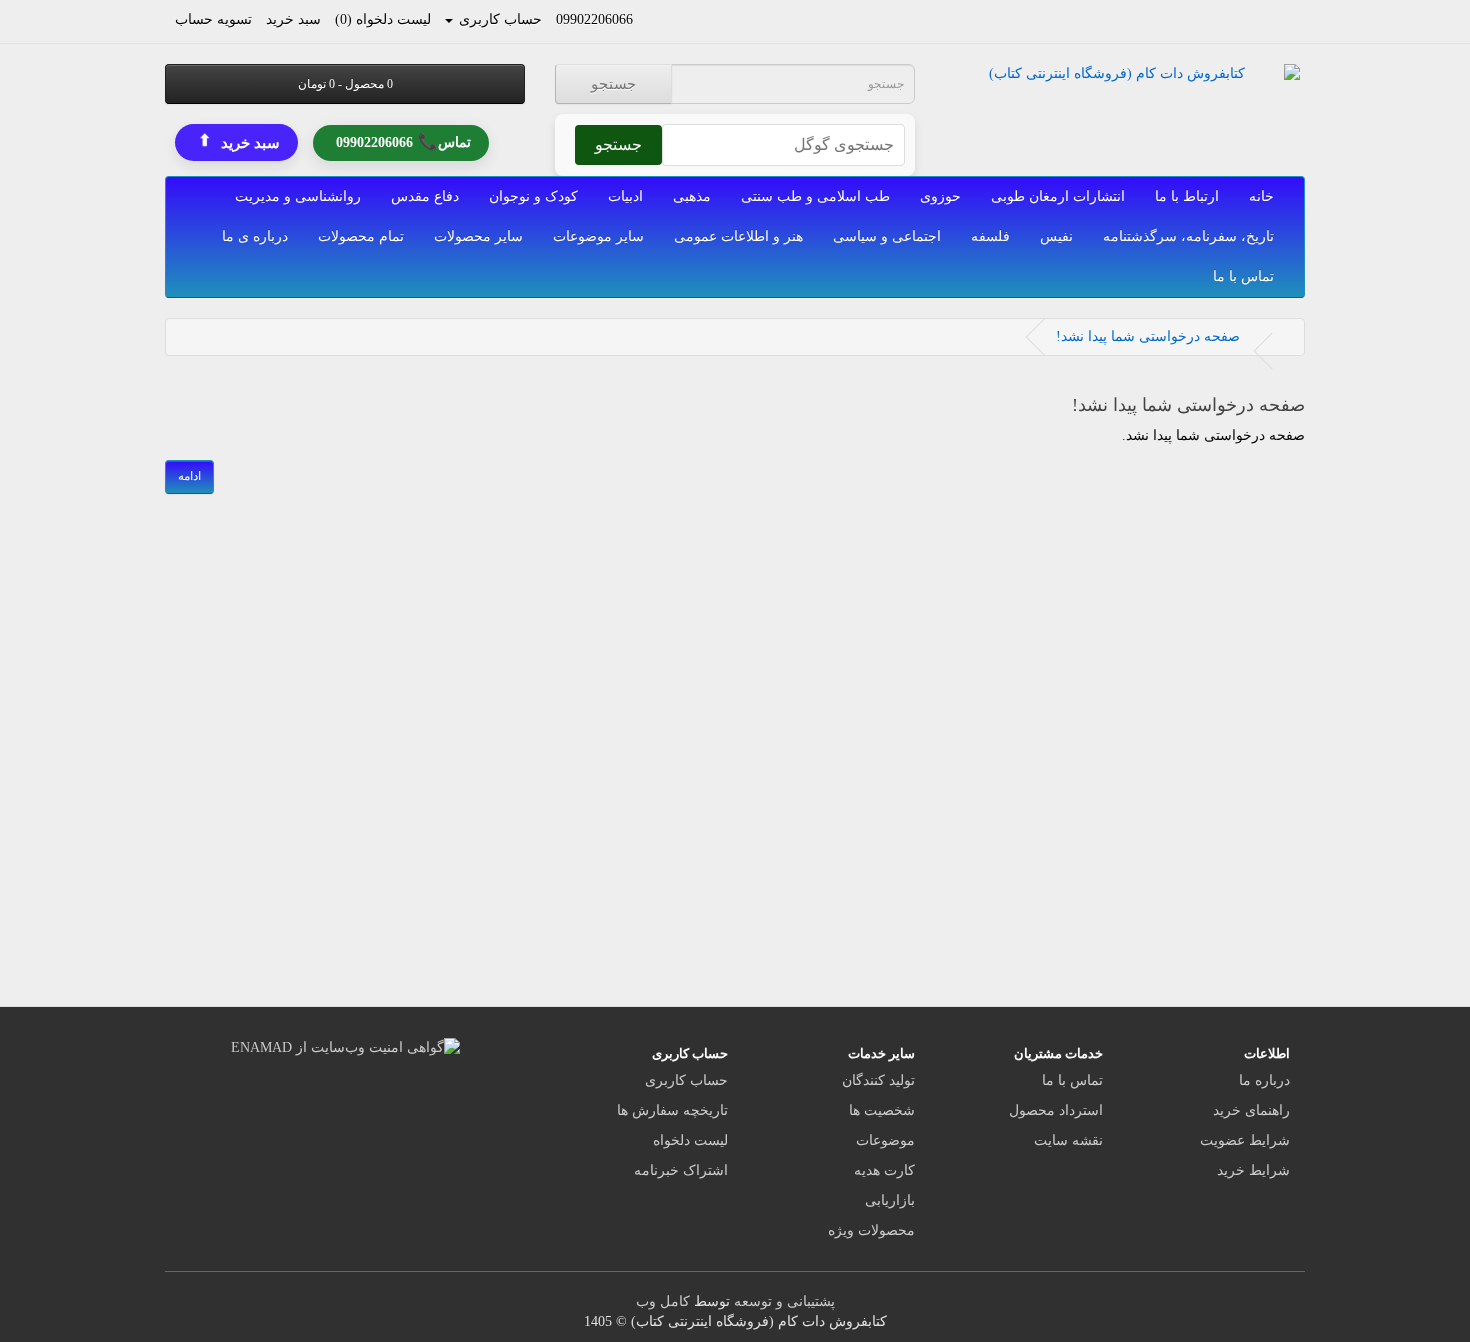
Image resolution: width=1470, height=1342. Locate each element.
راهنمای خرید (1251, 1110)
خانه (1261, 196)
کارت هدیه (884, 1170)
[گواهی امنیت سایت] (345, 1046)
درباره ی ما (255, 236)
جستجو (613, 84)
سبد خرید (239, 141)
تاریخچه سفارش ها (672, 1110)
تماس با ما (1243, 276)
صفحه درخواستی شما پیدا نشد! (1148, 336)
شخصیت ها (882, 1110)
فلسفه (990, 236)
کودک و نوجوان (533, 196)
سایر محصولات (478, 236)
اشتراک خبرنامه (681, 1170)
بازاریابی (890, 1200)
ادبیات (625, 196)
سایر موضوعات (598, 236)
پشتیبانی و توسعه (784, 1301)
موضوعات (885, 1140)
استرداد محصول (1056, 1110)
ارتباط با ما (1187, 196)
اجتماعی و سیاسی (887, 236)
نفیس (1056, 236)
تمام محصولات (361, 236)
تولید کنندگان (878, 1080)
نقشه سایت (1068, 1140)
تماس (403, 140)
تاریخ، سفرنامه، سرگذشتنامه (1188, 236)
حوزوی (940, 196)
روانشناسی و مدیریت (298, 196)
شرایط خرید (1253, 1170)
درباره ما (1264, 1080)
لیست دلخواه (690, 1140)
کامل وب (663, 1301)
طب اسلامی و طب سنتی (815, 196)
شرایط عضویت (1245, 1140)
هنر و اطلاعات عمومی (738, 236)
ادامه (189, 476)
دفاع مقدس (425, 196)
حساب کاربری (686, 1080)
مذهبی (692, 196)
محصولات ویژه (871, 1230)
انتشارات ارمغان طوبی (1058, 196)
